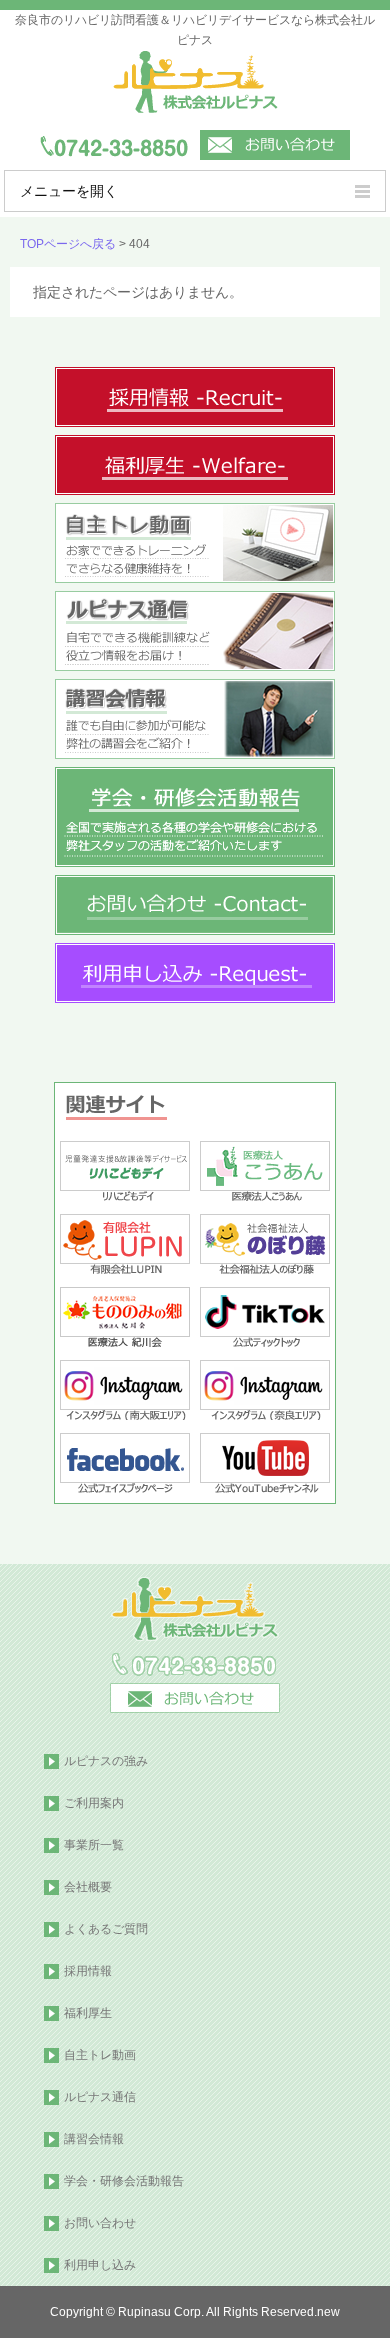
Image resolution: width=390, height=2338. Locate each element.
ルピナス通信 (100, 2097)
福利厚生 (88, 2013)
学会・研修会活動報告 (124, 2181)
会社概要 (88, 1887)
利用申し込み (100, 2265)
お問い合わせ (100, 2223)
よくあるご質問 (106, 1929)
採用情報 (88, 1971)
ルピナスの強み (106, 1761)
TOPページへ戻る (68, 244)
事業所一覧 (94, 1845)
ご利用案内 (94, 1803)
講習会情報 (94, 2139)
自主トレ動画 (100, 2055)
